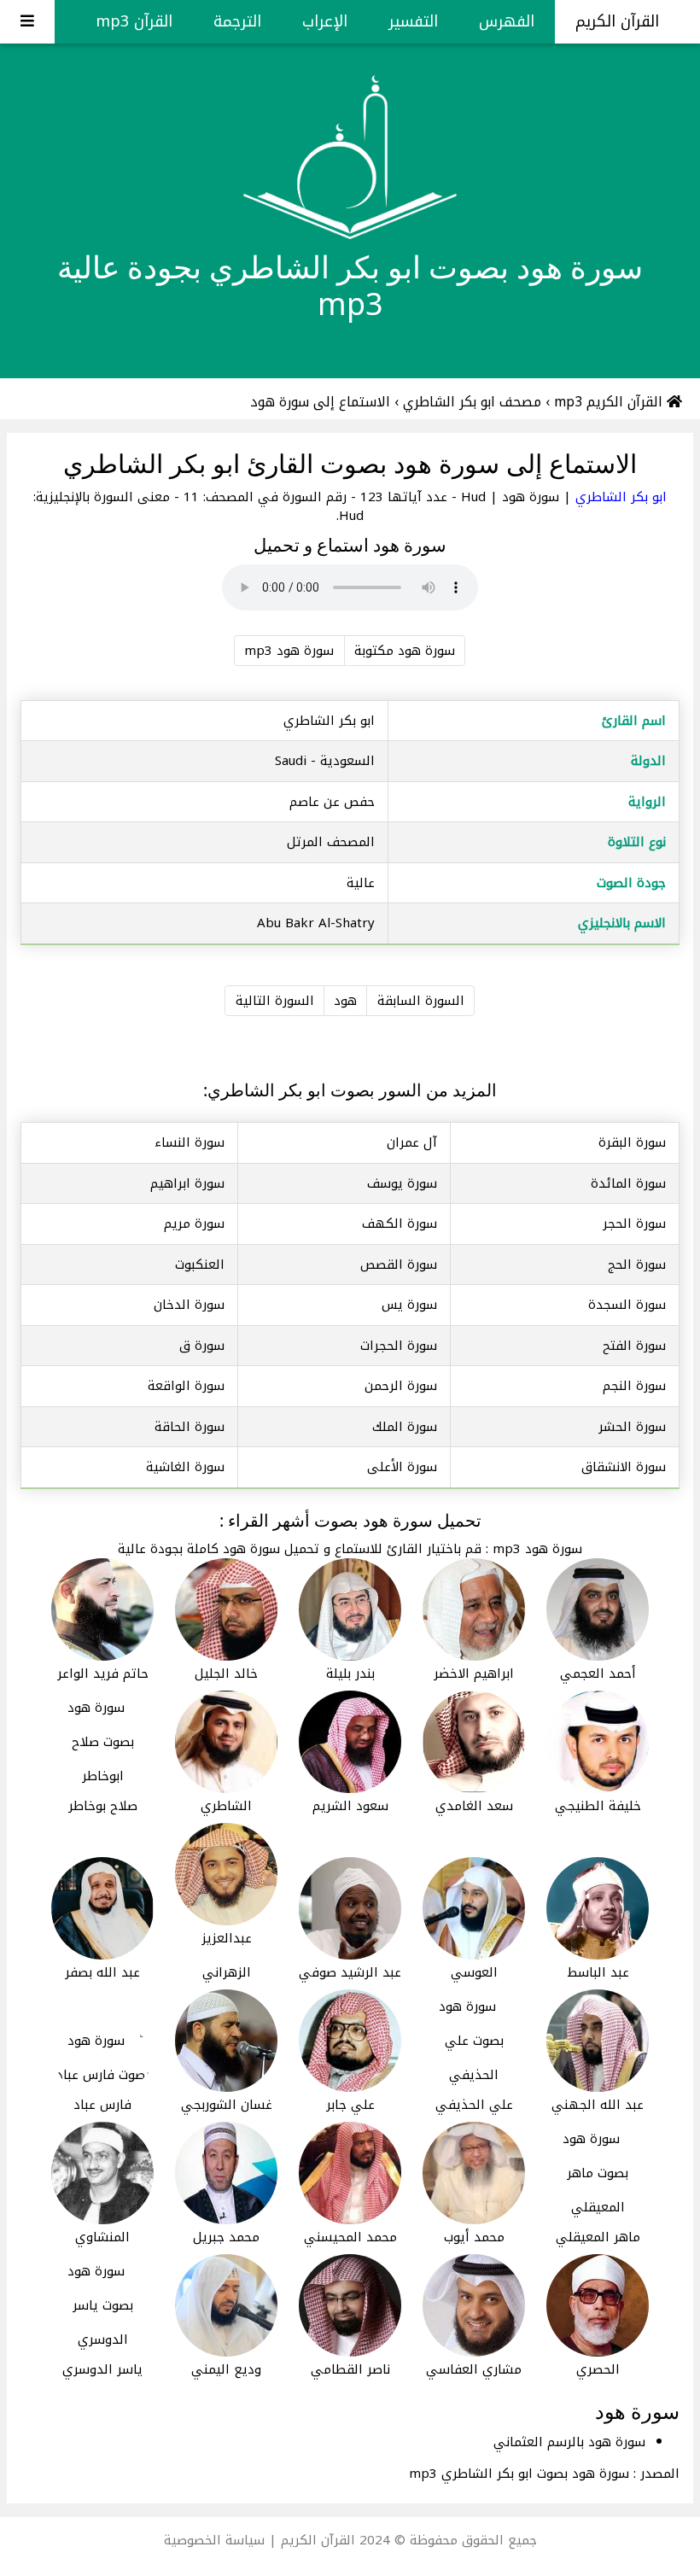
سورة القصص (399, 1265)
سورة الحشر (632, 1427)
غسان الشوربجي (227, 2105)
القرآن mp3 (134, 21)
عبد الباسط (598, 1972)
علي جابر (350, 2105)
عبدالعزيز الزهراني (227, 1955)
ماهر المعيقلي (598, 2237)
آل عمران (412, 1142)
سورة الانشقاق (624, 1467)
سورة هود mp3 (289, 651)
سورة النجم (634, 1386)
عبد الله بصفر (102, 1972)
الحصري (598, 2369)
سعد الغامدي (474, 1806)
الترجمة (237, 21)
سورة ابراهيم (187, 1183)
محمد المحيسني (350, 2237)
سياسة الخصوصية (214, 2540)
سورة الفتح (634, 1346)
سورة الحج (637, 1265)
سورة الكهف (400, 1224)
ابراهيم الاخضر (474, 1674)
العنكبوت (200, 1265)
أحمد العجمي (598, 1674)
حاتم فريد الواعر (103, 1674)
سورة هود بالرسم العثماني (569, 2442)
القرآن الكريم (620, 21)
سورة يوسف (402, 1183)
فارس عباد (102, 2105)
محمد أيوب (474, 2237)
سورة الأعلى (402, 1467)
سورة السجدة (627, 1305)
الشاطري (226, 1806)
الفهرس (507, 21)
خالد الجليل (226, 1674)
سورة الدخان (189, 1305)
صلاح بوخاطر (103, 1806)
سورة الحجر (634, 1224)
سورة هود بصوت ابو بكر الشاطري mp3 (519, 2474)
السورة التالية (275, 1001)
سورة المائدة (628, 1183)
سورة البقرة (632, 1142)
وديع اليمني (226, 2369)
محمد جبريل (226, 2237)
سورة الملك (405, 1427)
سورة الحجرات (399, 1346)
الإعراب (325, 21)
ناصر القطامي (350, 2369)
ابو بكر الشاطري (619, 497)
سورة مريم (194, 1224)
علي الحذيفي (474, 2105)
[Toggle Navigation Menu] (27, 22)
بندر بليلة (350, 1674)
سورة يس (409, 1305)
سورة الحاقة (190, 1427)
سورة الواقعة (186, 1386)
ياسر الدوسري (102, 2369)
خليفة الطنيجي (598, 1806)
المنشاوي (102, 2237)
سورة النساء (190, 1142)
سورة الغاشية (185, 1467)
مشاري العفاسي (474, 2369)
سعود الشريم (350, 1806)
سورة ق (202, 1346)
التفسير (413, 21)
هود (345, 1001)
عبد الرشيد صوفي (350, 1972)
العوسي (474, 1972)
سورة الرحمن (401, 1386)
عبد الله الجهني (598, 2105)
